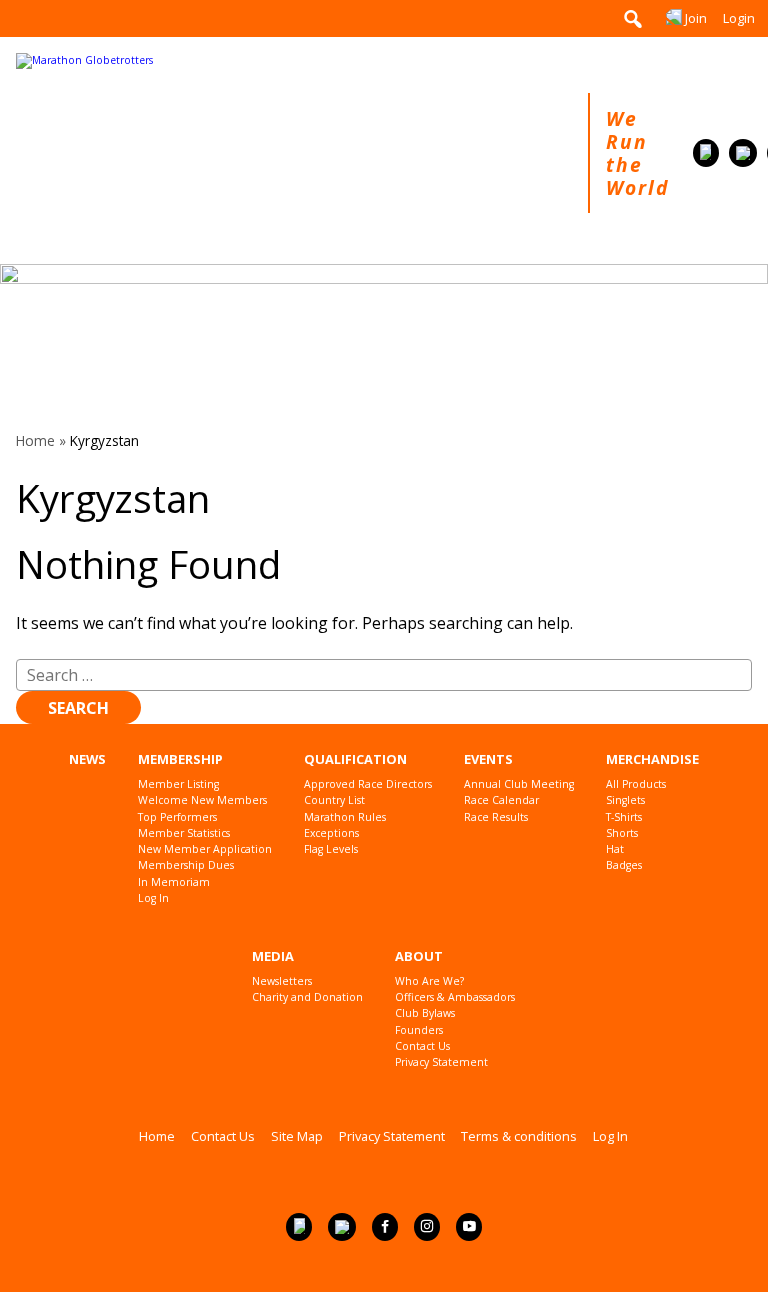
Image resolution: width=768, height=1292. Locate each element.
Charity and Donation (307, 997)
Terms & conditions (519, 1136)
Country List (334, 800)
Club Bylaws (425, 1013)
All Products (636, 784)
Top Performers (177, 817)
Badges (624, 865)
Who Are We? (429, 981)
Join (696, 18)
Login (739, 18)
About (419, 956)
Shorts (622, 833)
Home (35, 440)
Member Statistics (184, 833)
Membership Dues (186, 865)
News (87, 759)
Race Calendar (501, 800)
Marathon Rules (345, 817)
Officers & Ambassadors (455, 997)
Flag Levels (331, 849)
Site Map (297, 1136)
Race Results (496, 817)
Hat (615, 849)
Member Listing (178, 784)
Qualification (355, 759)
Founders (419, 1030)
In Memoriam (174, 882)
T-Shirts (624, 817)
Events (488, 759)
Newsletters (282, 981)
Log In (153, 898)
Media (273, 956)
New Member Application (205, 849)
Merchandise (652, 759)
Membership (180, 759)
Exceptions (331, 833)
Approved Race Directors (368, 784)
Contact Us (422, 1046)
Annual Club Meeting (519, 784)
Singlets (625, 800)
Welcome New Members (202, 800)
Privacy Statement (441, 1062)
